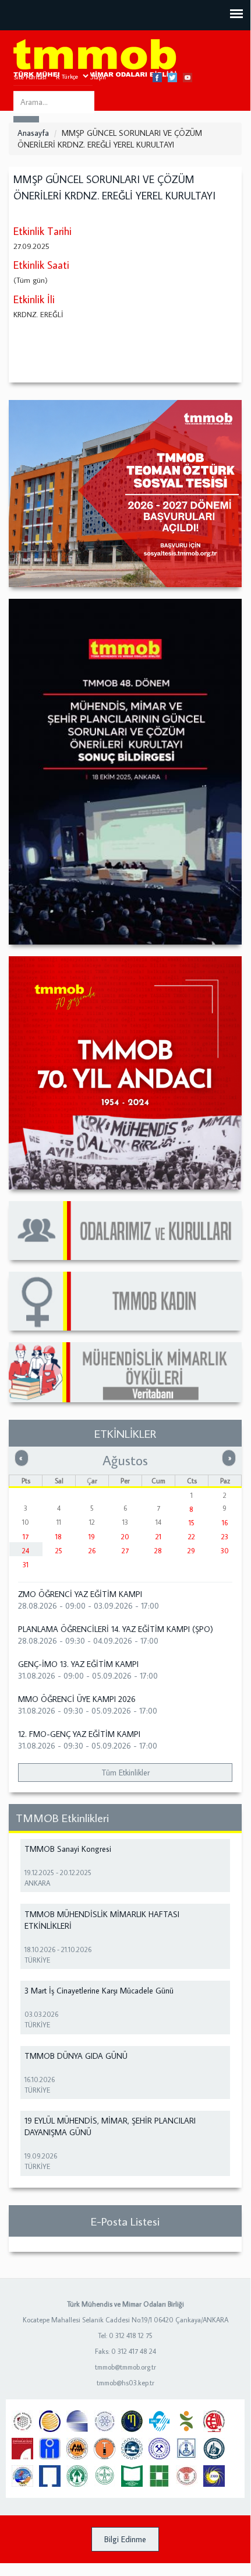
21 (158, 1537)
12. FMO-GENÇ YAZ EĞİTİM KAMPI (79, 1734)
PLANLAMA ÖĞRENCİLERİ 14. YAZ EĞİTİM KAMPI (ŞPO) (116, 1629)
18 (59, 1537)
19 (92, 1537)
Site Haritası (30, 77)
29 (191, 1551)
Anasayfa (33, 133)
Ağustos (125, 1460)
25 (59, 1551)
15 (192, 1523)
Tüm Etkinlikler (125, 1773)
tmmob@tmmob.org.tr (125, 2367)
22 (192, 1537)
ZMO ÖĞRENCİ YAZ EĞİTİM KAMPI (80, 1594)
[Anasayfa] (95, 59)
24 (26, 1551)
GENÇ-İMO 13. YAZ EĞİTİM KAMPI (78, 1664)
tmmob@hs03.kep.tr (125, 2383)
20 (125, 1537)
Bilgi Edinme (125, 2539)
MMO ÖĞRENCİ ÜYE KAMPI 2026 (77, 1699)
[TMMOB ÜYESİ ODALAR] (125, 1231)
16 (225, 1523)
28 (158, 1551)
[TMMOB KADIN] (125, 1301)
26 (92, 1551)
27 (125, 1551)
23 (225, 1537)
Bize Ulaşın (91, 77)
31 (26, 1565)
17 (26, 1537)
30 (225, 1551)
